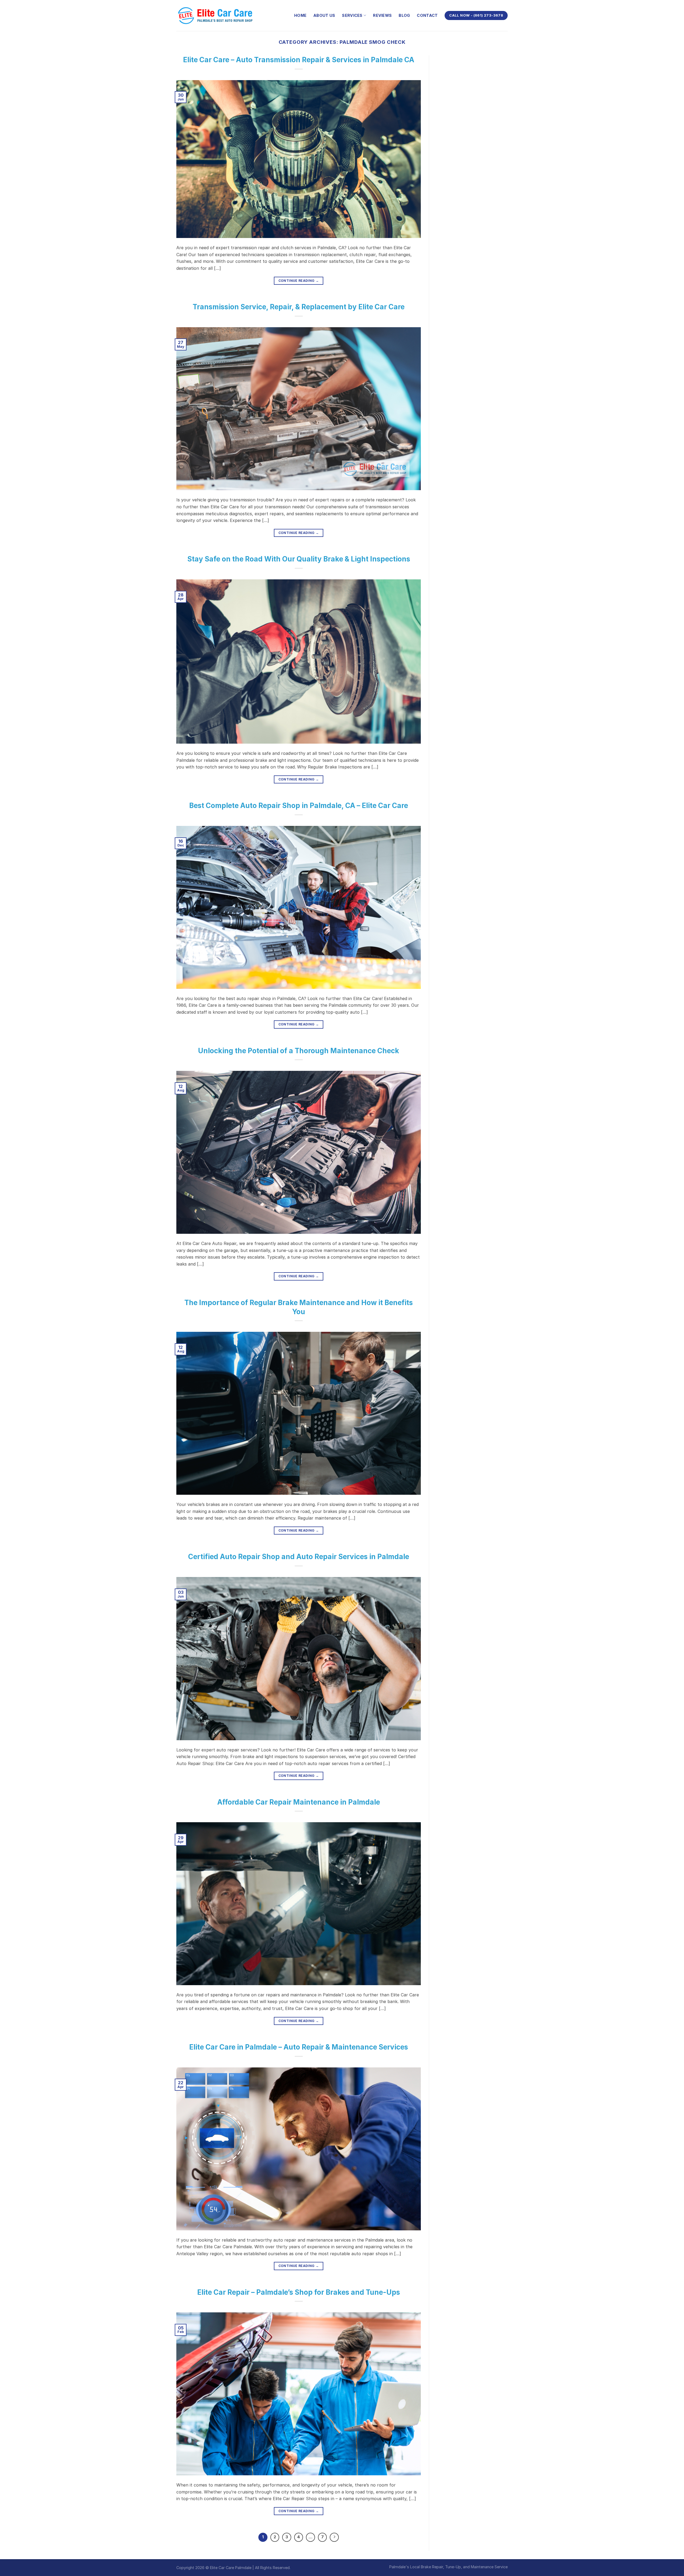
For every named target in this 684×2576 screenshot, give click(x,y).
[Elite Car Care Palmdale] (216, 15)
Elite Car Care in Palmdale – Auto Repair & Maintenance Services (299, 2047)
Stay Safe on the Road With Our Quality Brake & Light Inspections (299, 559)
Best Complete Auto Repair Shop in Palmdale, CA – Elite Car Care (299, 805)
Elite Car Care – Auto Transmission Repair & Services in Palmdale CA (299, 60)
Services (352, 15)
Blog (404, 15)
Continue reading (299, 281)
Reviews (382, 15)
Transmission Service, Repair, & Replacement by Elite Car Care (299, 307)
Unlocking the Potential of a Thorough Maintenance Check (299, 1051)
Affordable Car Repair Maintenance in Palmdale (299, 1802)
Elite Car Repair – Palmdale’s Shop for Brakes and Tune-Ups (299, 2292)
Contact (427, 15)
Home (300, 15)
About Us (324, 15)
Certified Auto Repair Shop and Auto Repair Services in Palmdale (299, 1557)
